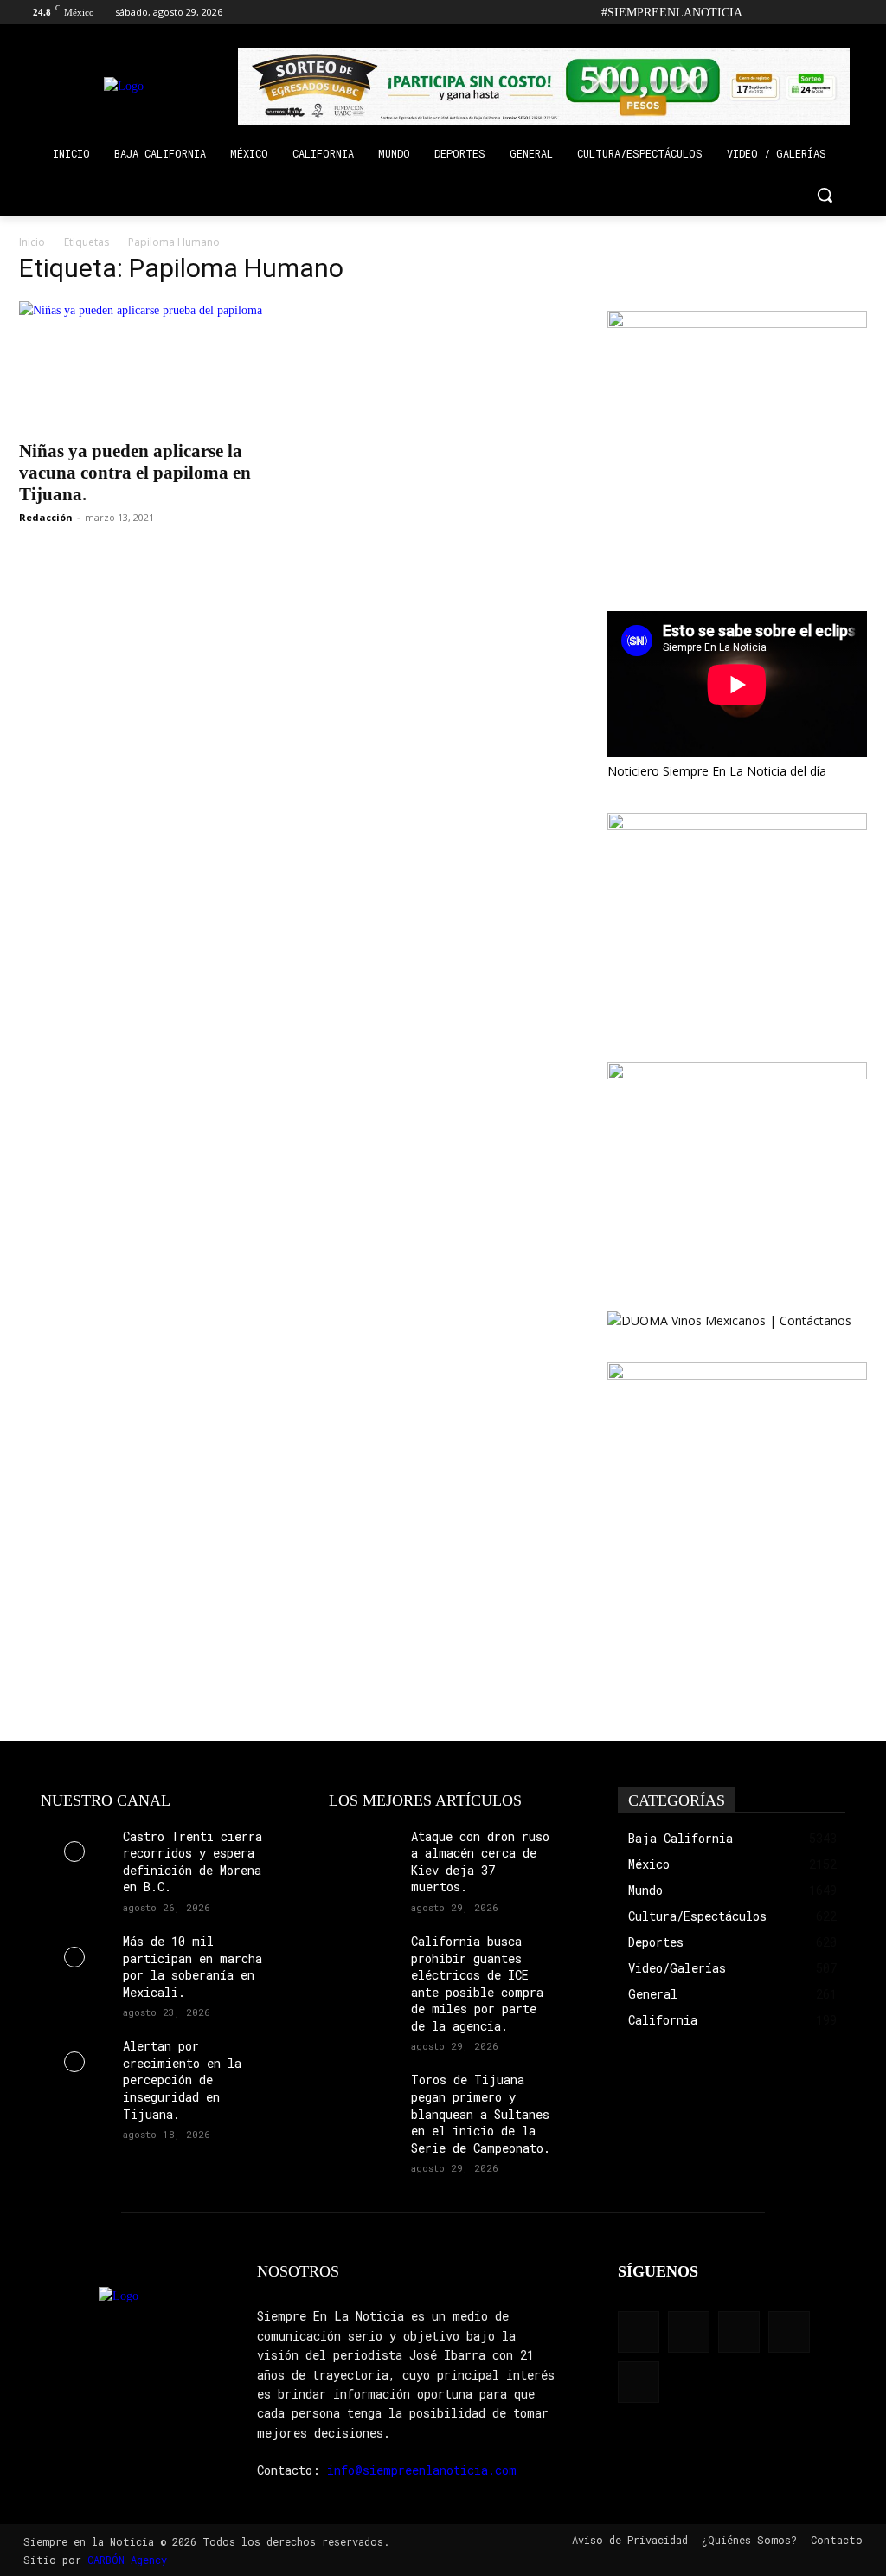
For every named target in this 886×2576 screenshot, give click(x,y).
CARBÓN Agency (127, 2560)
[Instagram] (785, 13)
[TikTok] (809, 13)
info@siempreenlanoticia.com (422, 2470)
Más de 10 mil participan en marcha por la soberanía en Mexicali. (193, 1967)
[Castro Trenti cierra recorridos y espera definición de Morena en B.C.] (75, 1852)
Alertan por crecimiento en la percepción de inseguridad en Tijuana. (182, 2080)
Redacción (46, 517)
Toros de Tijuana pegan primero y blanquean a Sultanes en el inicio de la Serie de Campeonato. (481, 2113)
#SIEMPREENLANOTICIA (672, 13)
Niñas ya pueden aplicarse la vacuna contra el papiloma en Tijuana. (135, 473)
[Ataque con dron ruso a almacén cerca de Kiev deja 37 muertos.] (363, 1852)
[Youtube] (857, 13)
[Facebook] (761, 13)
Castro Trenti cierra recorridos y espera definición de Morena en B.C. (193, 1862)
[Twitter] (833, 13)
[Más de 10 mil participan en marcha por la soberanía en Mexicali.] (75, 1957)
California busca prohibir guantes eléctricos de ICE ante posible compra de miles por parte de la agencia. (477, 1984)
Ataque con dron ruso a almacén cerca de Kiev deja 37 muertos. (480, 1862)
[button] (825, 195)
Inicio (32, 242)
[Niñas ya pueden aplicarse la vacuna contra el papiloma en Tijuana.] (149, 365)
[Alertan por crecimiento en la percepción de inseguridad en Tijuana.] (75, 2061)
